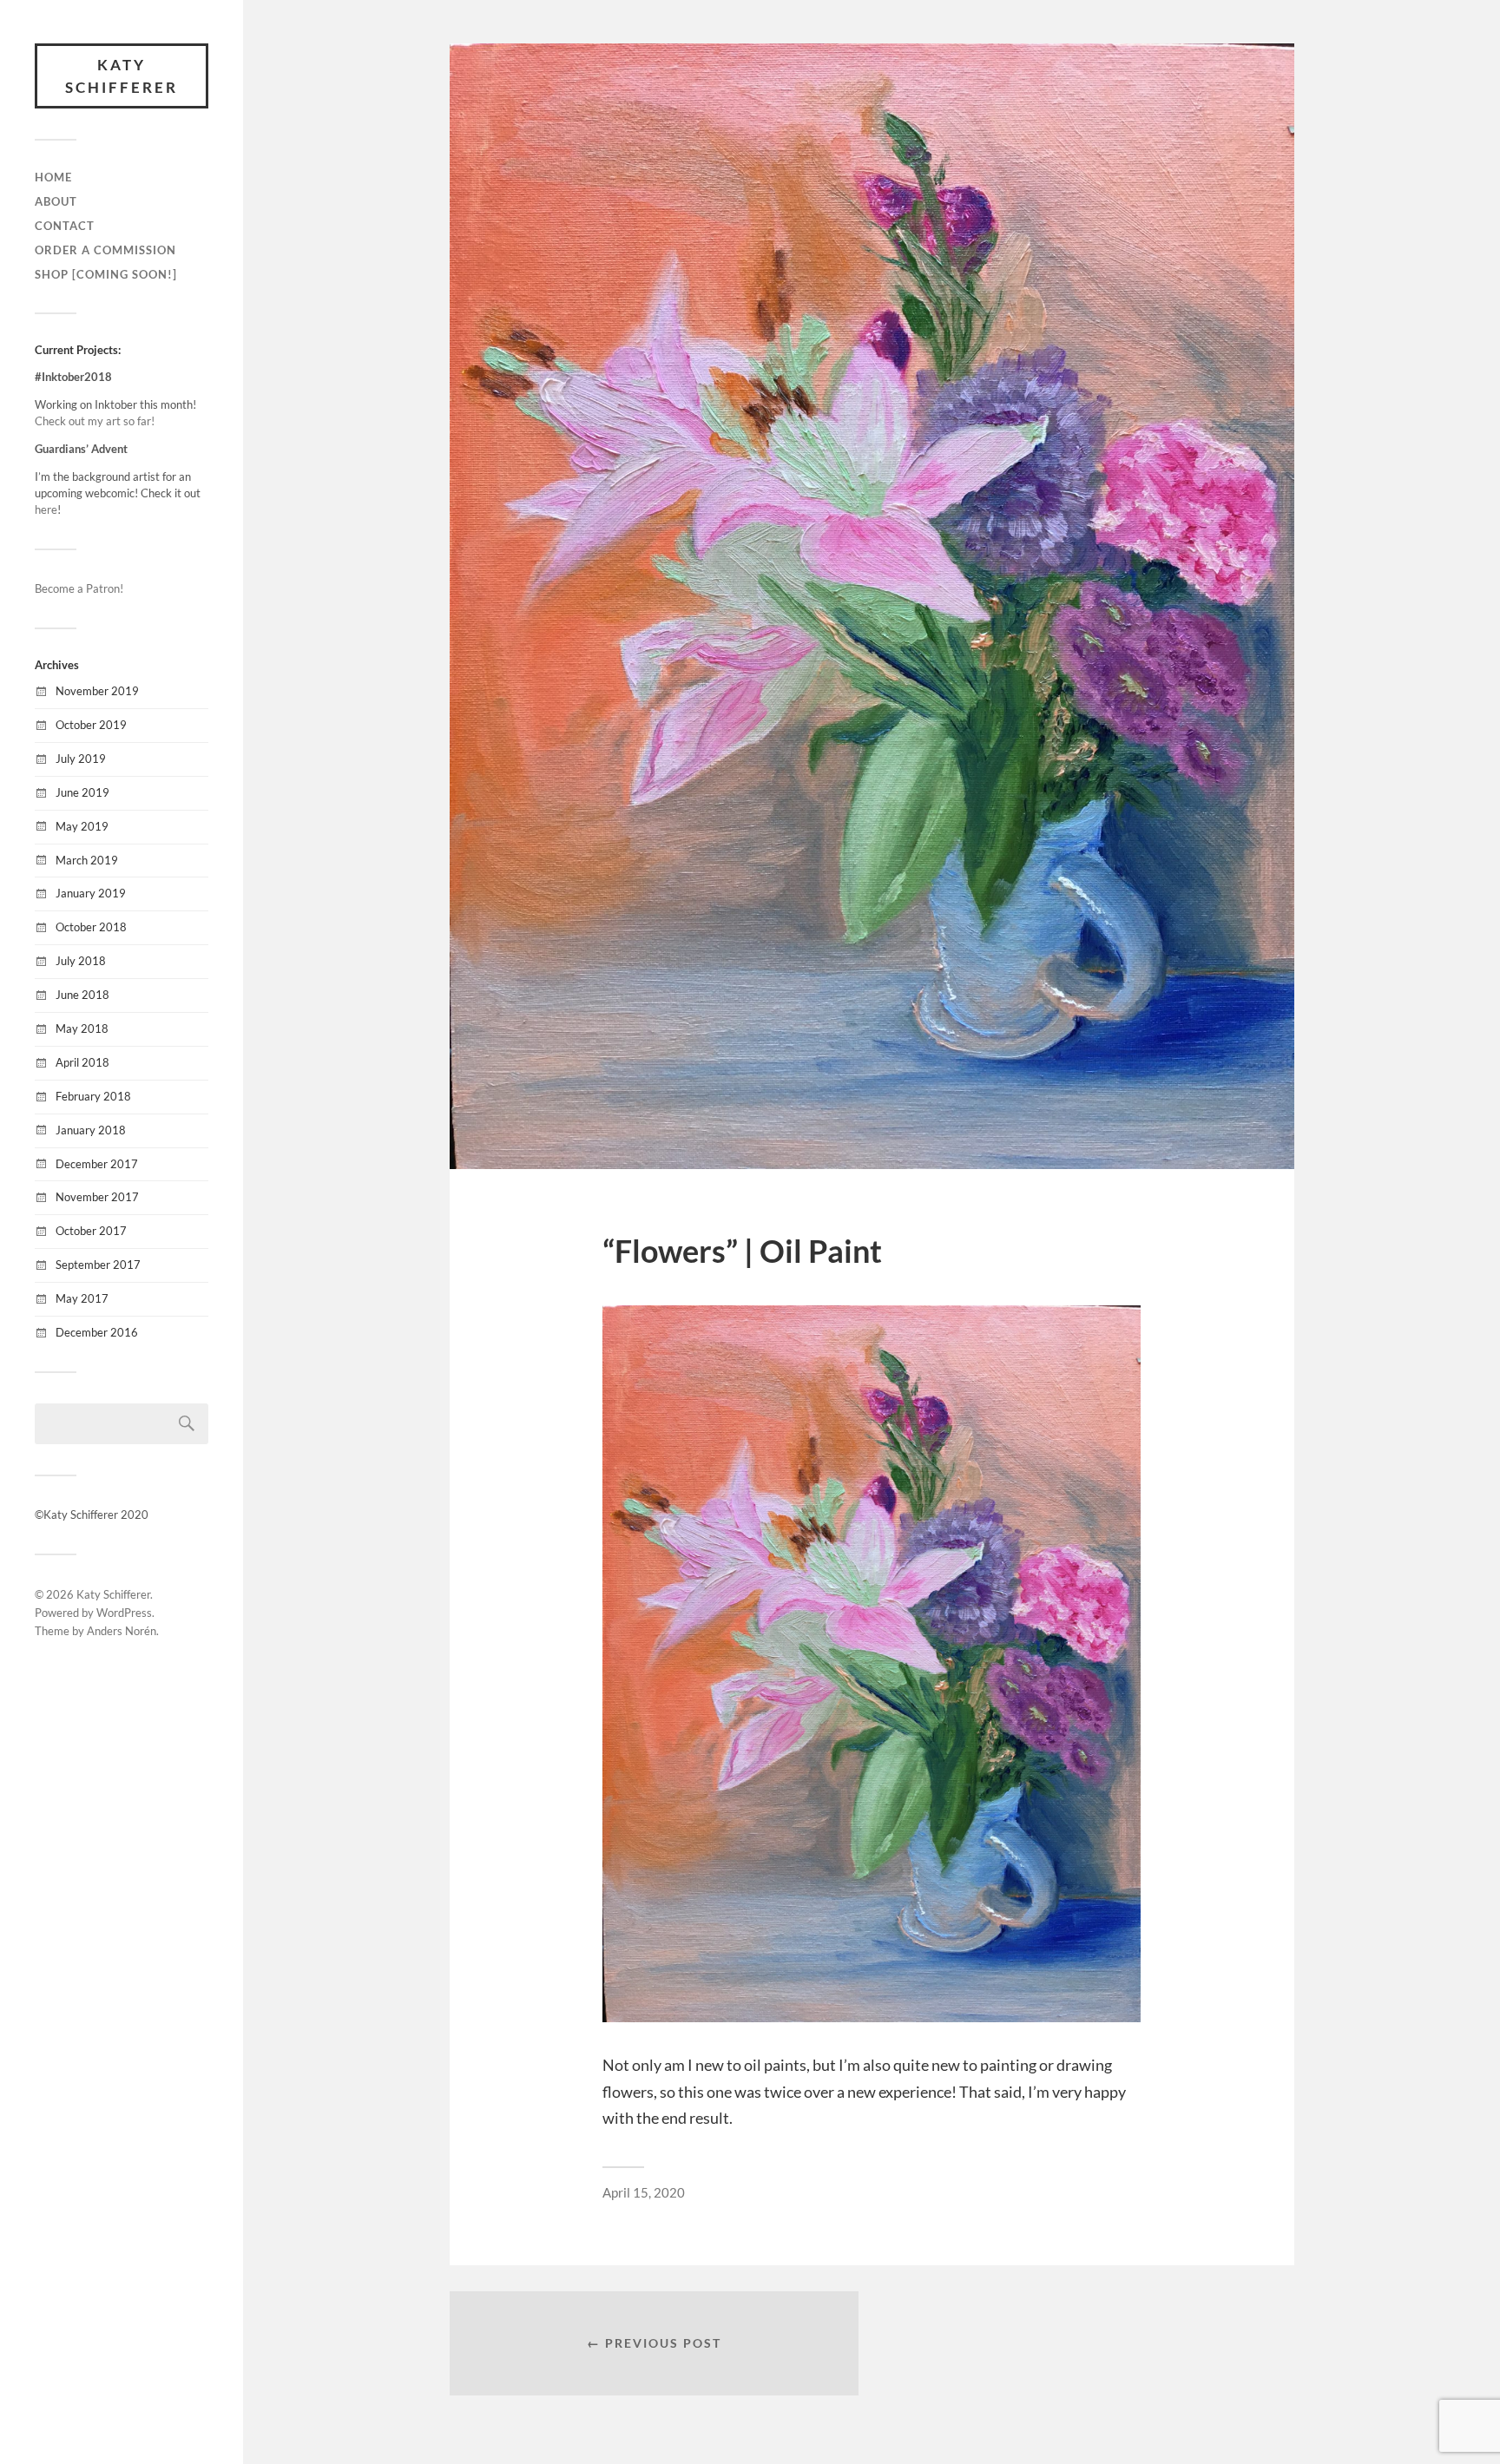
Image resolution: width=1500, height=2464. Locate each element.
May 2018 (82, 1028)
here (46, 509)
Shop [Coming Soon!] (106, 274)
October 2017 (91, 1231)
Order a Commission (105, 250)
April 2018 (82, 1062)
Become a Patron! (79, 588)
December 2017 (97, 1164)
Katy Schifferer (122, 76)
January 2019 (91, 893)
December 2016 (97, 1332)
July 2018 (81, 961)
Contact (65, 226)
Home (53, 177)
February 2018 (93, 1096)
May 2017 (82, 1298)
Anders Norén (122, 1631)
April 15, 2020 (644, 2192)
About (56, 201)
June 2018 (82, 995)
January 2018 (91, 1130)
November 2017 (97, 1197)
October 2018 (91, 927)
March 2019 (87, 860)
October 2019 (91, 725)
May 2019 (82, 826)
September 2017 (98, 1265)
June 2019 (82, 792)
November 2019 (97, 691)
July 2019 (81, 759)
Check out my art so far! (95, 421)
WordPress (124, 1613)
